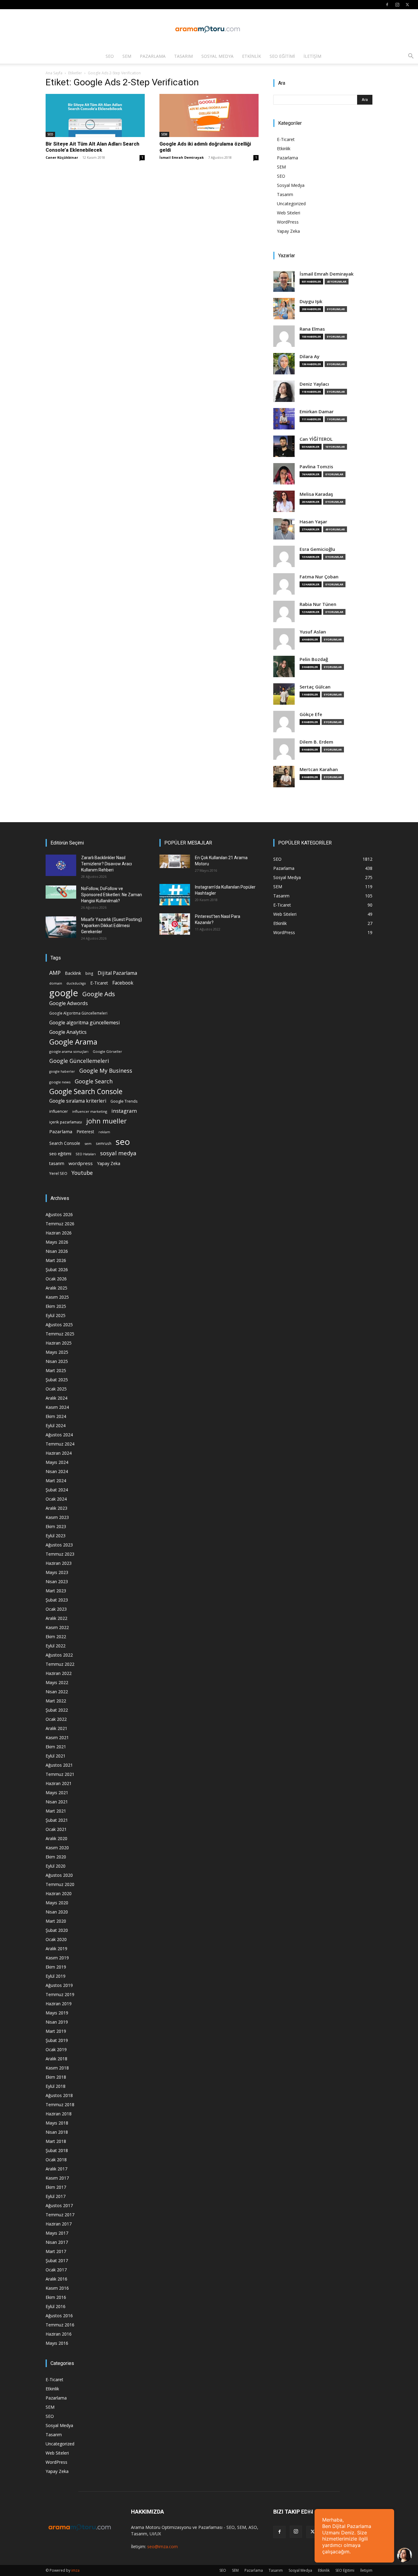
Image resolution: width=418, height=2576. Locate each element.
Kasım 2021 (57, 1737)
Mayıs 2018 (57, 2123)
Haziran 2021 (59, 1783)
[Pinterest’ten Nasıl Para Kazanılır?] (175, 924)
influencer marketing (90, 1111)
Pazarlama (153, 56)
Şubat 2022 (57, 1710)
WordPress (288, 222)
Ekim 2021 (56, 1747)
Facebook (123, 983)
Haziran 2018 (59, 2114)
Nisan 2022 (57, 1692)
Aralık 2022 (56, 1618)
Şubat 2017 (57, 2260)
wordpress (81, 1163)
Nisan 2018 (57, 2132)
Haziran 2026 (59, 1233)
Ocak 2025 (56, 1389)
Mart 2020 (56, 1921)
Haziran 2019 (59, 2004)
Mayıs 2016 (57, 2343)
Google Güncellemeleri (79, 1061)
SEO (110, 56)
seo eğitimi (60, 1154)
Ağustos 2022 (59, 1655)
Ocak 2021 (56, 1829)
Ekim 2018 (56, 2077)
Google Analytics (68, 1032)
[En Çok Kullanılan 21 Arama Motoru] (175, 861)
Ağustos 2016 (59, 2316)
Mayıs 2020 (57, 1903)
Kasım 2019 (57, 1958)
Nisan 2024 (57, 1471)
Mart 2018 (56, 2141)
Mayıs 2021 (57, 1793)
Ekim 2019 (56, 1967)
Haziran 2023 (59, 1563)
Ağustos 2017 (59, 2205)
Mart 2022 (56, 1701)
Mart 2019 (56, 2031)
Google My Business (106, 1070)
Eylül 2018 (56, 2086)
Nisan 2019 (57, 2022)
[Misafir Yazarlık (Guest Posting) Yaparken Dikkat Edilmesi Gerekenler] (61, 927)
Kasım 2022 (57, 1627)
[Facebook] (387, 5)
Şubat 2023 (57, 1600)
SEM (127, 56)
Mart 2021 (56, 1811)
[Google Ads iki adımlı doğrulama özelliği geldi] (209, 115)
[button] (411, 57)
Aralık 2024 (56, 1398)
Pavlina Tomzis (316, 467)
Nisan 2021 (57, 1802)
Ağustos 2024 (59, 1435)
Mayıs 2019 (57, 2013)
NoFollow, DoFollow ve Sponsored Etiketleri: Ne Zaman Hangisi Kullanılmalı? (112, 895)
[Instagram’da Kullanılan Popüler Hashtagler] (175, 895)
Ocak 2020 (56, 1939)
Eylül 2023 (56, 1536)
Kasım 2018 (57, 2068)
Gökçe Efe (311, 714)
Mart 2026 (56, 1260)
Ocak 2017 (56, 2270)
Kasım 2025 (57, 1297)
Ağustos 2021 (59, 1765)
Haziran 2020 (59, 1893)
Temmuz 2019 (60, 1994)
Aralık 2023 (56, 1508)
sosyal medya (118, 1153)
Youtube (82, 1173)
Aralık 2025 (56, 1288)
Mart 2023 (56, 1591)
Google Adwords (69, 1003)
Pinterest (85, 1132)
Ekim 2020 (56, 1857)
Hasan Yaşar (313, 522)
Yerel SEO (58, 1173)
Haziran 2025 (59, 1343)
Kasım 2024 (57, 1407)
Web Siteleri (289, 213)
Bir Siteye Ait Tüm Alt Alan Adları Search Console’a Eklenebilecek (92, 147)
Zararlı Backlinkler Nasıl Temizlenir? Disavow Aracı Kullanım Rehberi (106, 864)
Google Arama (73, 1042)
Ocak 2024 (56, 1499)
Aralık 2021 (56, 1728)
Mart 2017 (56, 2251)
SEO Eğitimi (282, 56)
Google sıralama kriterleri (78, 1101)
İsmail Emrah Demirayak (182, 157)
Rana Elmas (312, 329)
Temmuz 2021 (60, 1774)
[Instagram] (397, 5)
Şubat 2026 (57, 1269)
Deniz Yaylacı (314, 384)
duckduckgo (76, 983)
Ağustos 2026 (59, 1214)
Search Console (65, 1143)
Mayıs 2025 (57, 1352)
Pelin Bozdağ (314, 659)
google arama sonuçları (69, 1051)
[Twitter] (407, 5)
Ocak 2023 (56, 1609)
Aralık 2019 (56, 1949)
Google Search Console (86, 1091)
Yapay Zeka (288, 231)
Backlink (73, 973)
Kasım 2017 (57, 2178)
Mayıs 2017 (57, 2233)
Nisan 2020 (57, 1912)
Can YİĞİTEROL (316, 439)
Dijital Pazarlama (117, 973)
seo (123, 1142)
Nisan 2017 (57, 2242)
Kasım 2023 (57, 1517)
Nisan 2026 (57, 1251)
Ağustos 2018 (59, 2095)
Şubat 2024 (57, 1490)
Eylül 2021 (56, 1756)
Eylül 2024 (56, 1425)
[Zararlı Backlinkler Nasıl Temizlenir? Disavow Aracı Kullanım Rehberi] (61, 865)
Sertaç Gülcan (315, 687)
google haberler (62, 1071)
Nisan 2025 (57, 1361)
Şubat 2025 (57, 1380)
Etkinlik (252, 56)
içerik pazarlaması (66, 1122)
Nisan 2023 (57, 1581)
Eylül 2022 (56, 1646)
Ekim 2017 (56, 2187)
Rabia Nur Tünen (318, 604)
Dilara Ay (310, 356)
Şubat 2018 (57, 2150)
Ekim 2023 (56, 1526)
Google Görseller (107, 1051)
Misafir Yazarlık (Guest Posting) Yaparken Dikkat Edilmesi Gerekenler (112, 926)
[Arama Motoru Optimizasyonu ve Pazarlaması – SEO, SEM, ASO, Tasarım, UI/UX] (209, 29)
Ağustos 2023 (59, 1545)
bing (89, 973)
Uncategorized (291, 204)
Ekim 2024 (56, 1416)
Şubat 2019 (57, 2040)
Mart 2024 (56, 1481)
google (64, 993)
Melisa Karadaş (316, 494)
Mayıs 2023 (57, 1572)
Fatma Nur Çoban (319, 577)
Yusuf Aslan (313, 632)
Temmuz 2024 (60, 1444)
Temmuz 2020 (60, 1884)
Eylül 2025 (56, 1315)
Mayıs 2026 (57, 1242)
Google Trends (124, 1101)
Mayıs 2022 (57, 1682)
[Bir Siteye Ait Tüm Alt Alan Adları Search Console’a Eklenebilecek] (95, 115)
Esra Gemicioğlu (317, 549)
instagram (124, 1111)
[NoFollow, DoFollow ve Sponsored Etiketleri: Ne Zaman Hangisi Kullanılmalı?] (61, 892)
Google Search (94, 1081)
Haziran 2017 (59, 2224)
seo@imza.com (162, 2546)
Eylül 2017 (56, 2196)
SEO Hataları (86, 1154)
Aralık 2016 (56, 2279)
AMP (55, 973)
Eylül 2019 (56, 1976)
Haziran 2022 (59, 1673)
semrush (104, 1143)
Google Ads (99, 994)
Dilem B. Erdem (316, 742)
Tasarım (183, 56)
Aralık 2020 (56, 1838)
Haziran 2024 (59, 1453)
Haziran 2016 (59, 2334)
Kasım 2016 (57, 2288)
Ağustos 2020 (59, 1875)
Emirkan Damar (317, 412)
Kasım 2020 (57, 1848)
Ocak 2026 (56, 1279)
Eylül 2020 (56, 1866)
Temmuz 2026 (60, 1224)
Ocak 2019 (56, 2049)
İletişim (312, 56)
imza (75, 2570)
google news (60, 1082)
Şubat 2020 (57, 1930)
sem (88, 1143)
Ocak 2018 (56, 2160)
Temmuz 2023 (60, 1554)
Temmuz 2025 (60, 1334)
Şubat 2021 (57, 1820)
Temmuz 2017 (60, 2215)
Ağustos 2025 (59, 1325)
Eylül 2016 (56, 2306)
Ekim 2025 (56, 1306)
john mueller (106, 1121)
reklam (104, 1132)
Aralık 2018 (56, 2059)
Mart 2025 (56, 1370)
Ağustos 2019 (59, 1985)
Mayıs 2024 (57, 1462)
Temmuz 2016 (60, 2325)
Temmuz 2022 (60, 1664)
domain (56, 983)
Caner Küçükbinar (62, 157)
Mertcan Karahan (319, 769)
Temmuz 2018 (60, 2105)
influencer (59, 1111)
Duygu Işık (311, 301)
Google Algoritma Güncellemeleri (78, 1013)
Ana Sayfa (54, 73)
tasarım (57, 1163)
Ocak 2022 (56, 1719)
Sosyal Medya (217, 56)
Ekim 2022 (56, 1637)
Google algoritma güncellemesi (84, 1023)
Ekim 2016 (56, 2297)
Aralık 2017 (56, 2169)
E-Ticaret (286, 139)
